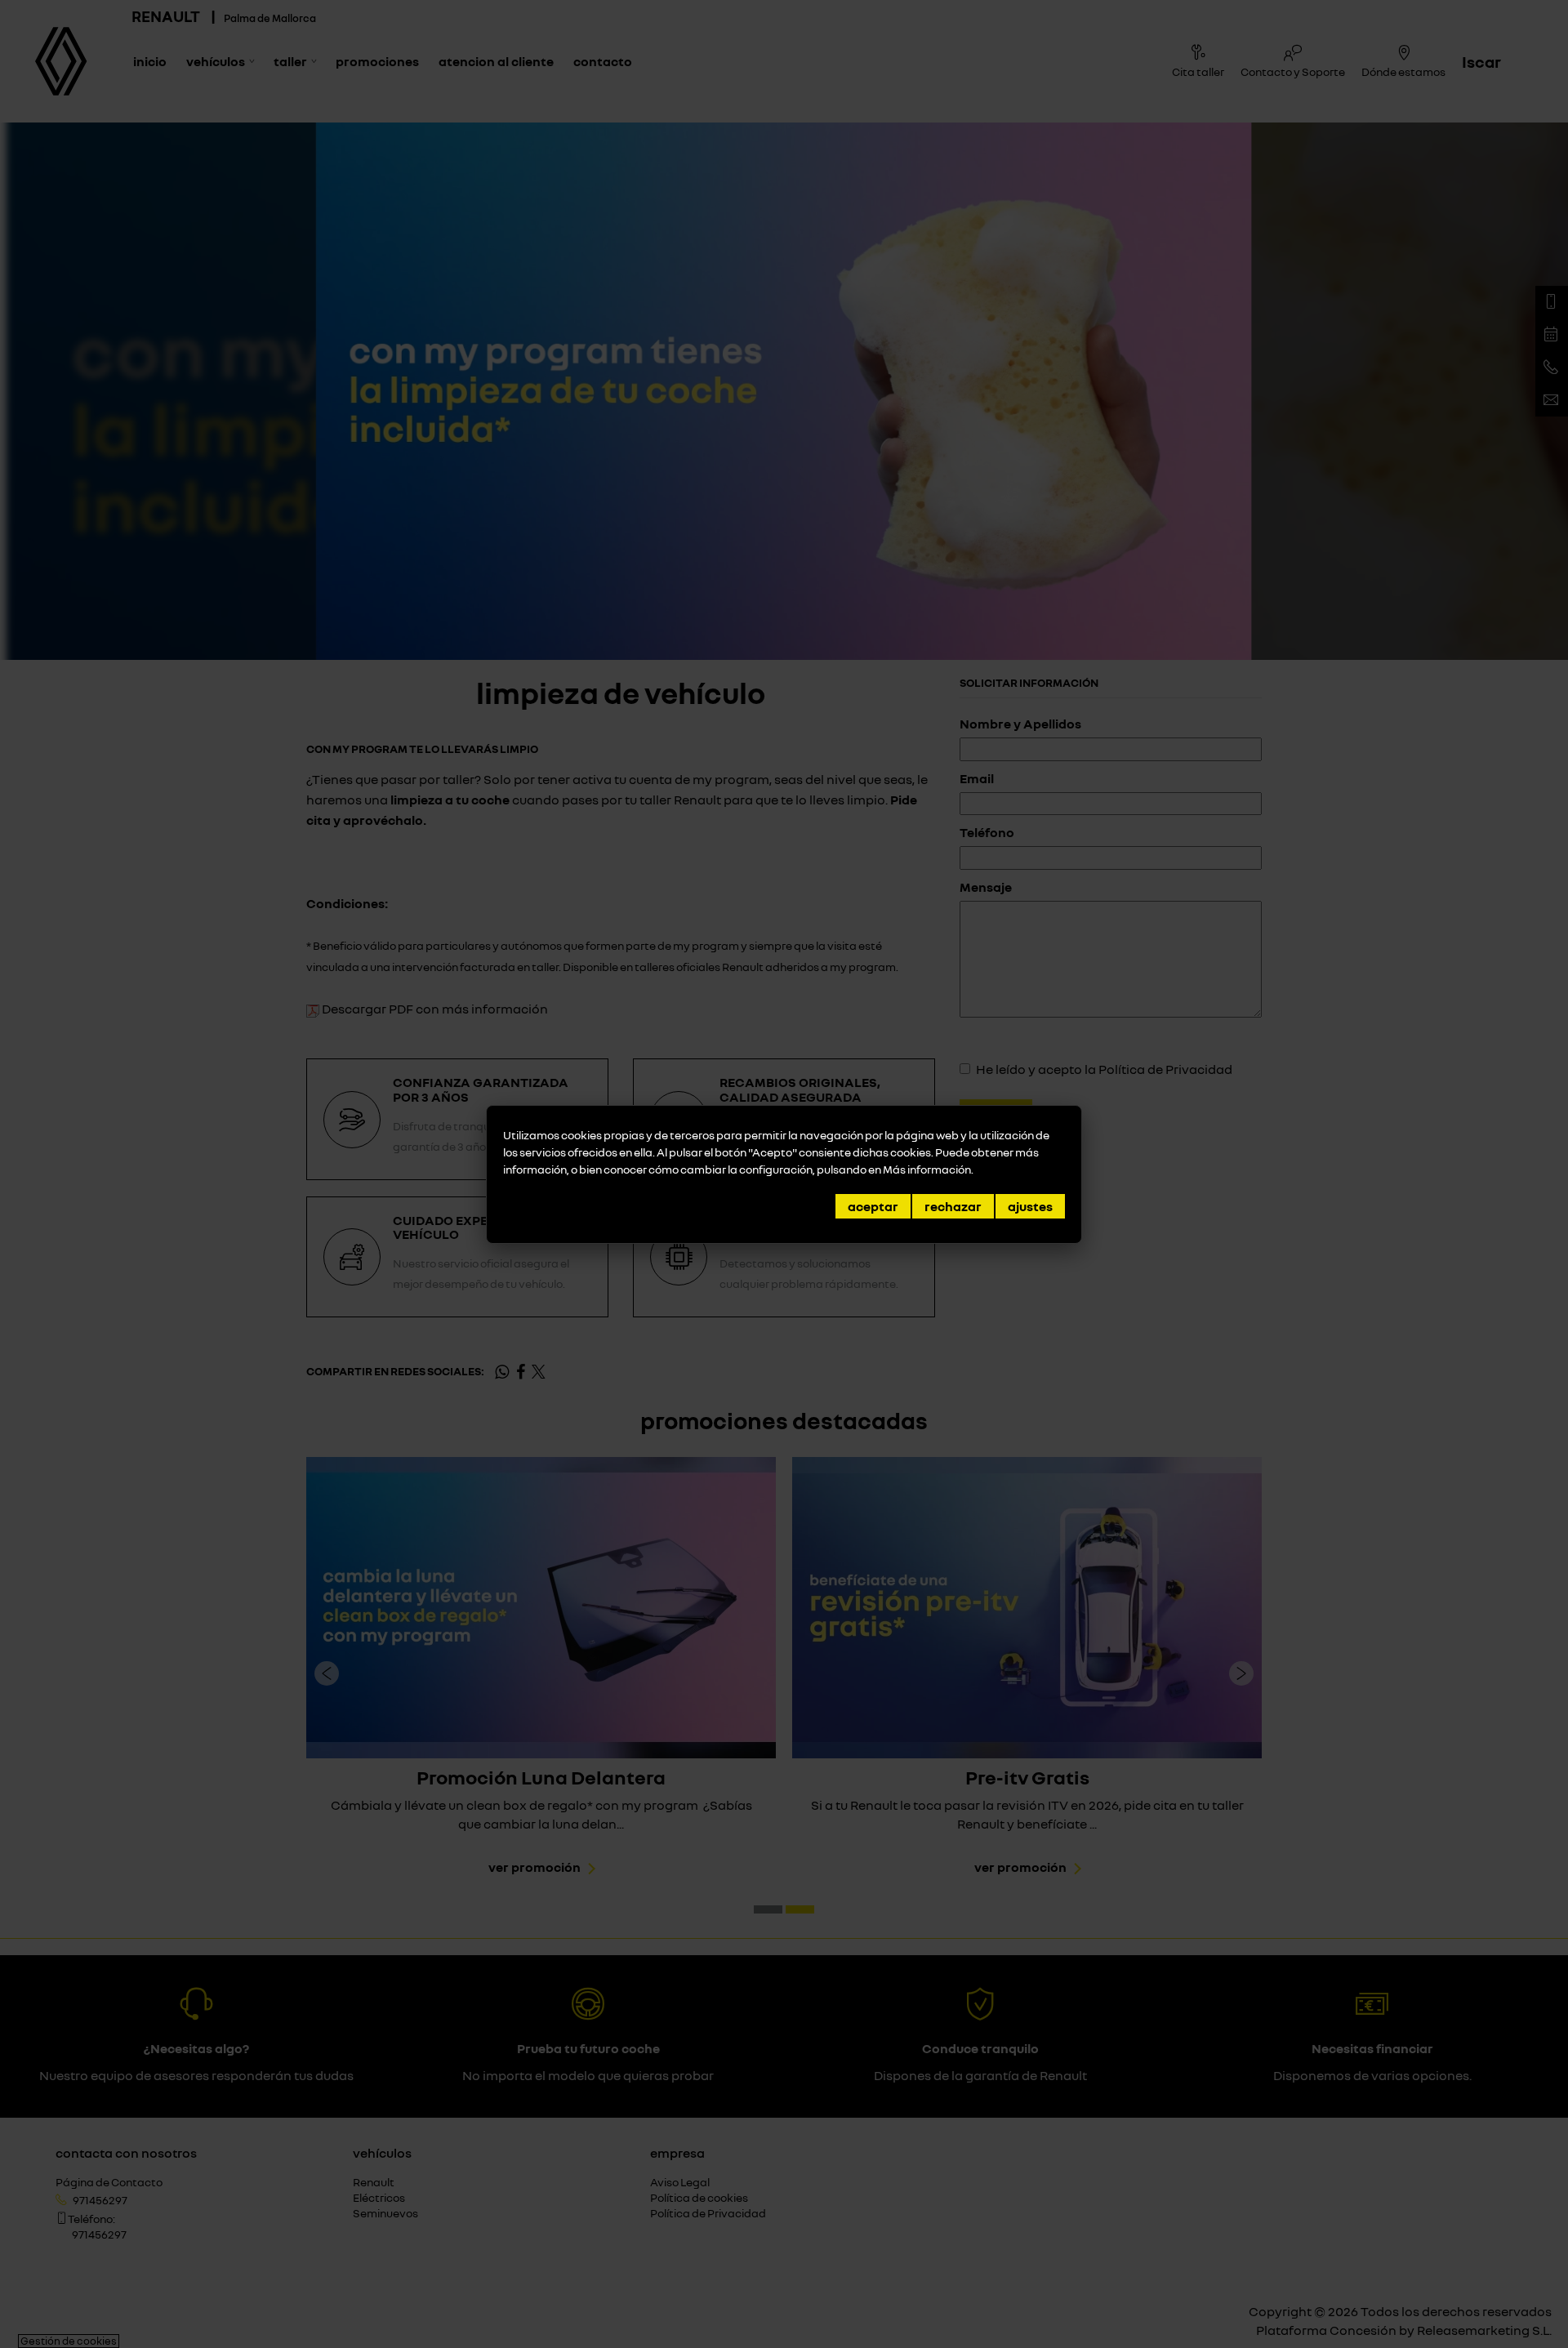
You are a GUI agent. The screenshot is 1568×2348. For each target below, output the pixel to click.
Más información (927, 1169)
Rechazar (953, 1206)
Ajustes (1030, 1206)
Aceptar (873, 1206)
